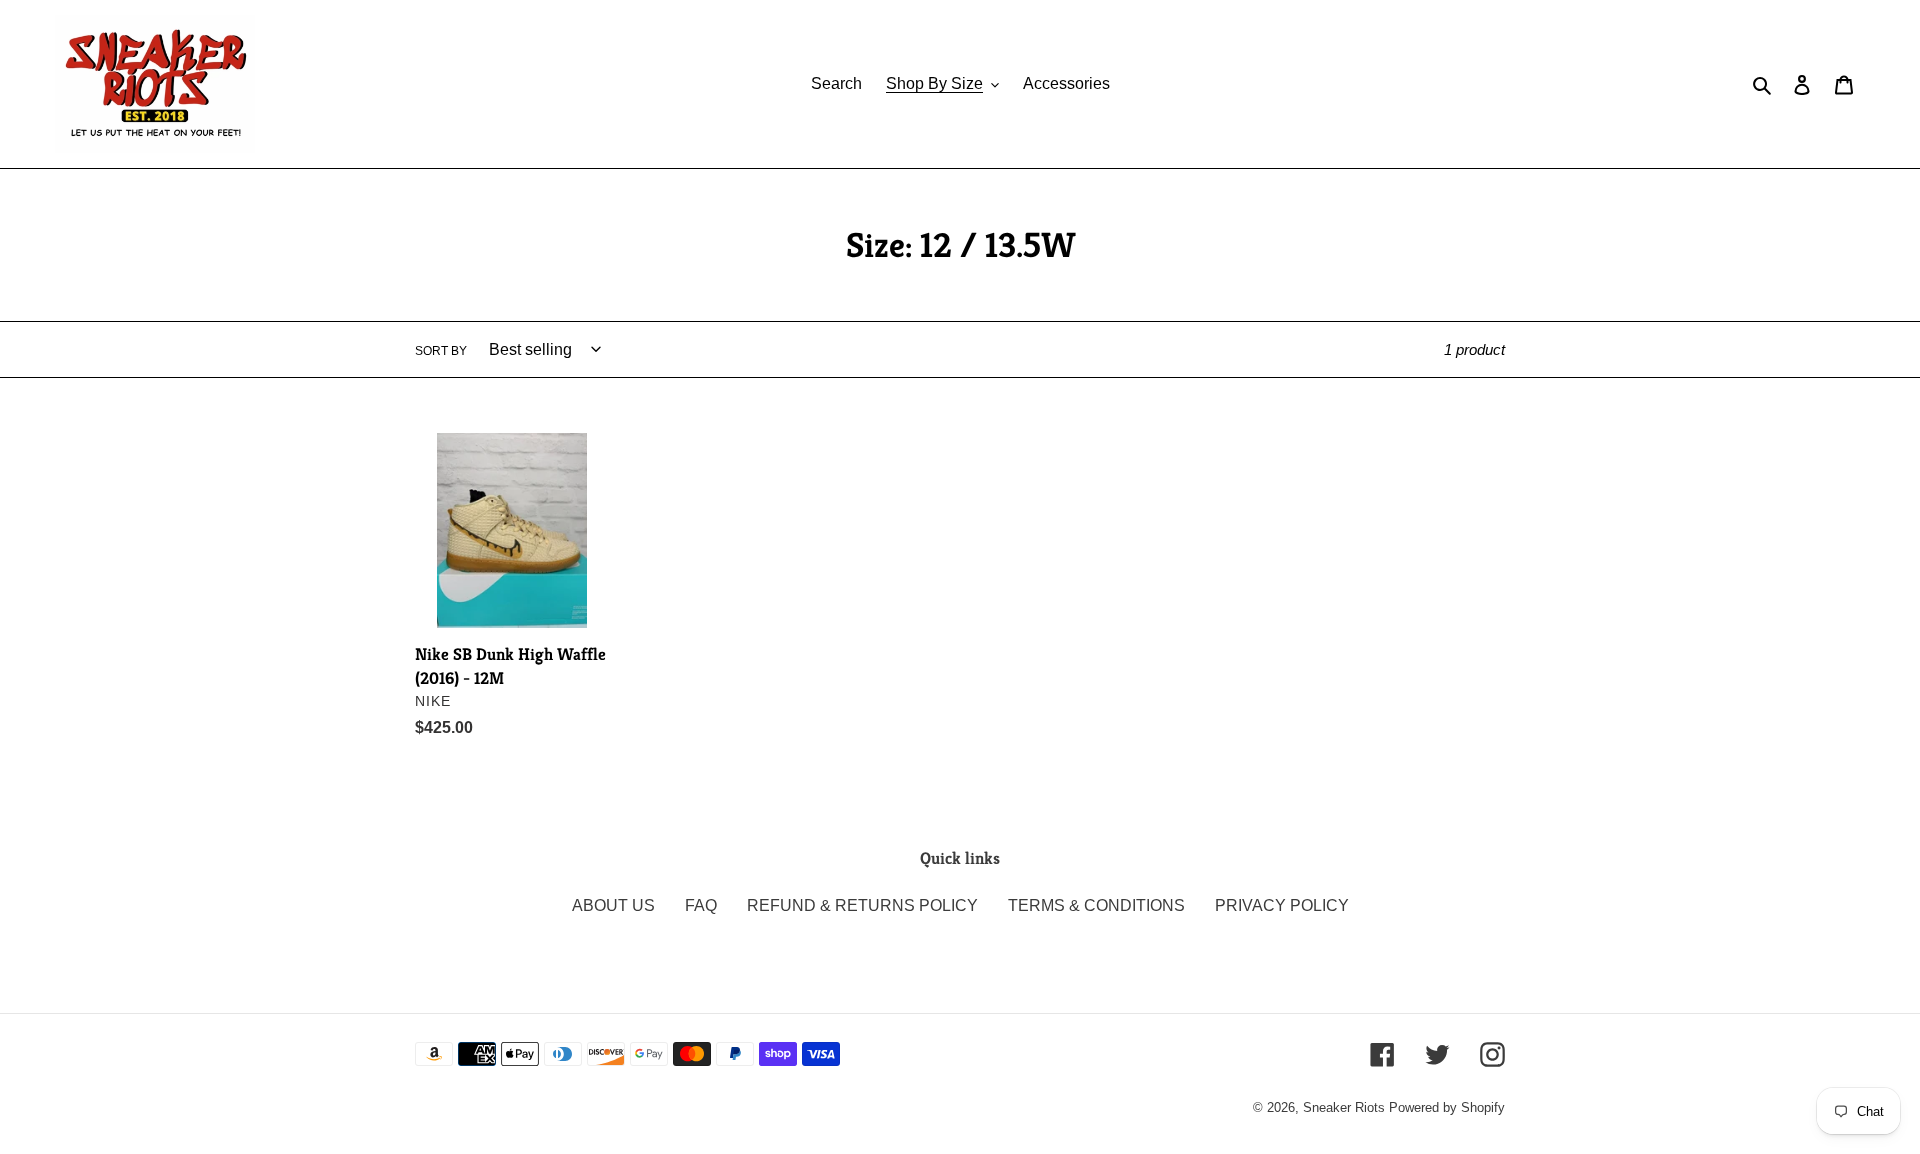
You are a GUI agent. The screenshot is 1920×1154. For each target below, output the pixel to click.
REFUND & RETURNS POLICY (862, 905)
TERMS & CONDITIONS (1096, 905)
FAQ (701, 905)
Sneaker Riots (1344, 1107)
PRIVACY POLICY (1282, 905)
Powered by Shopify (1447, 1107)
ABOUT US (613, 905)
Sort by (441, 351)
